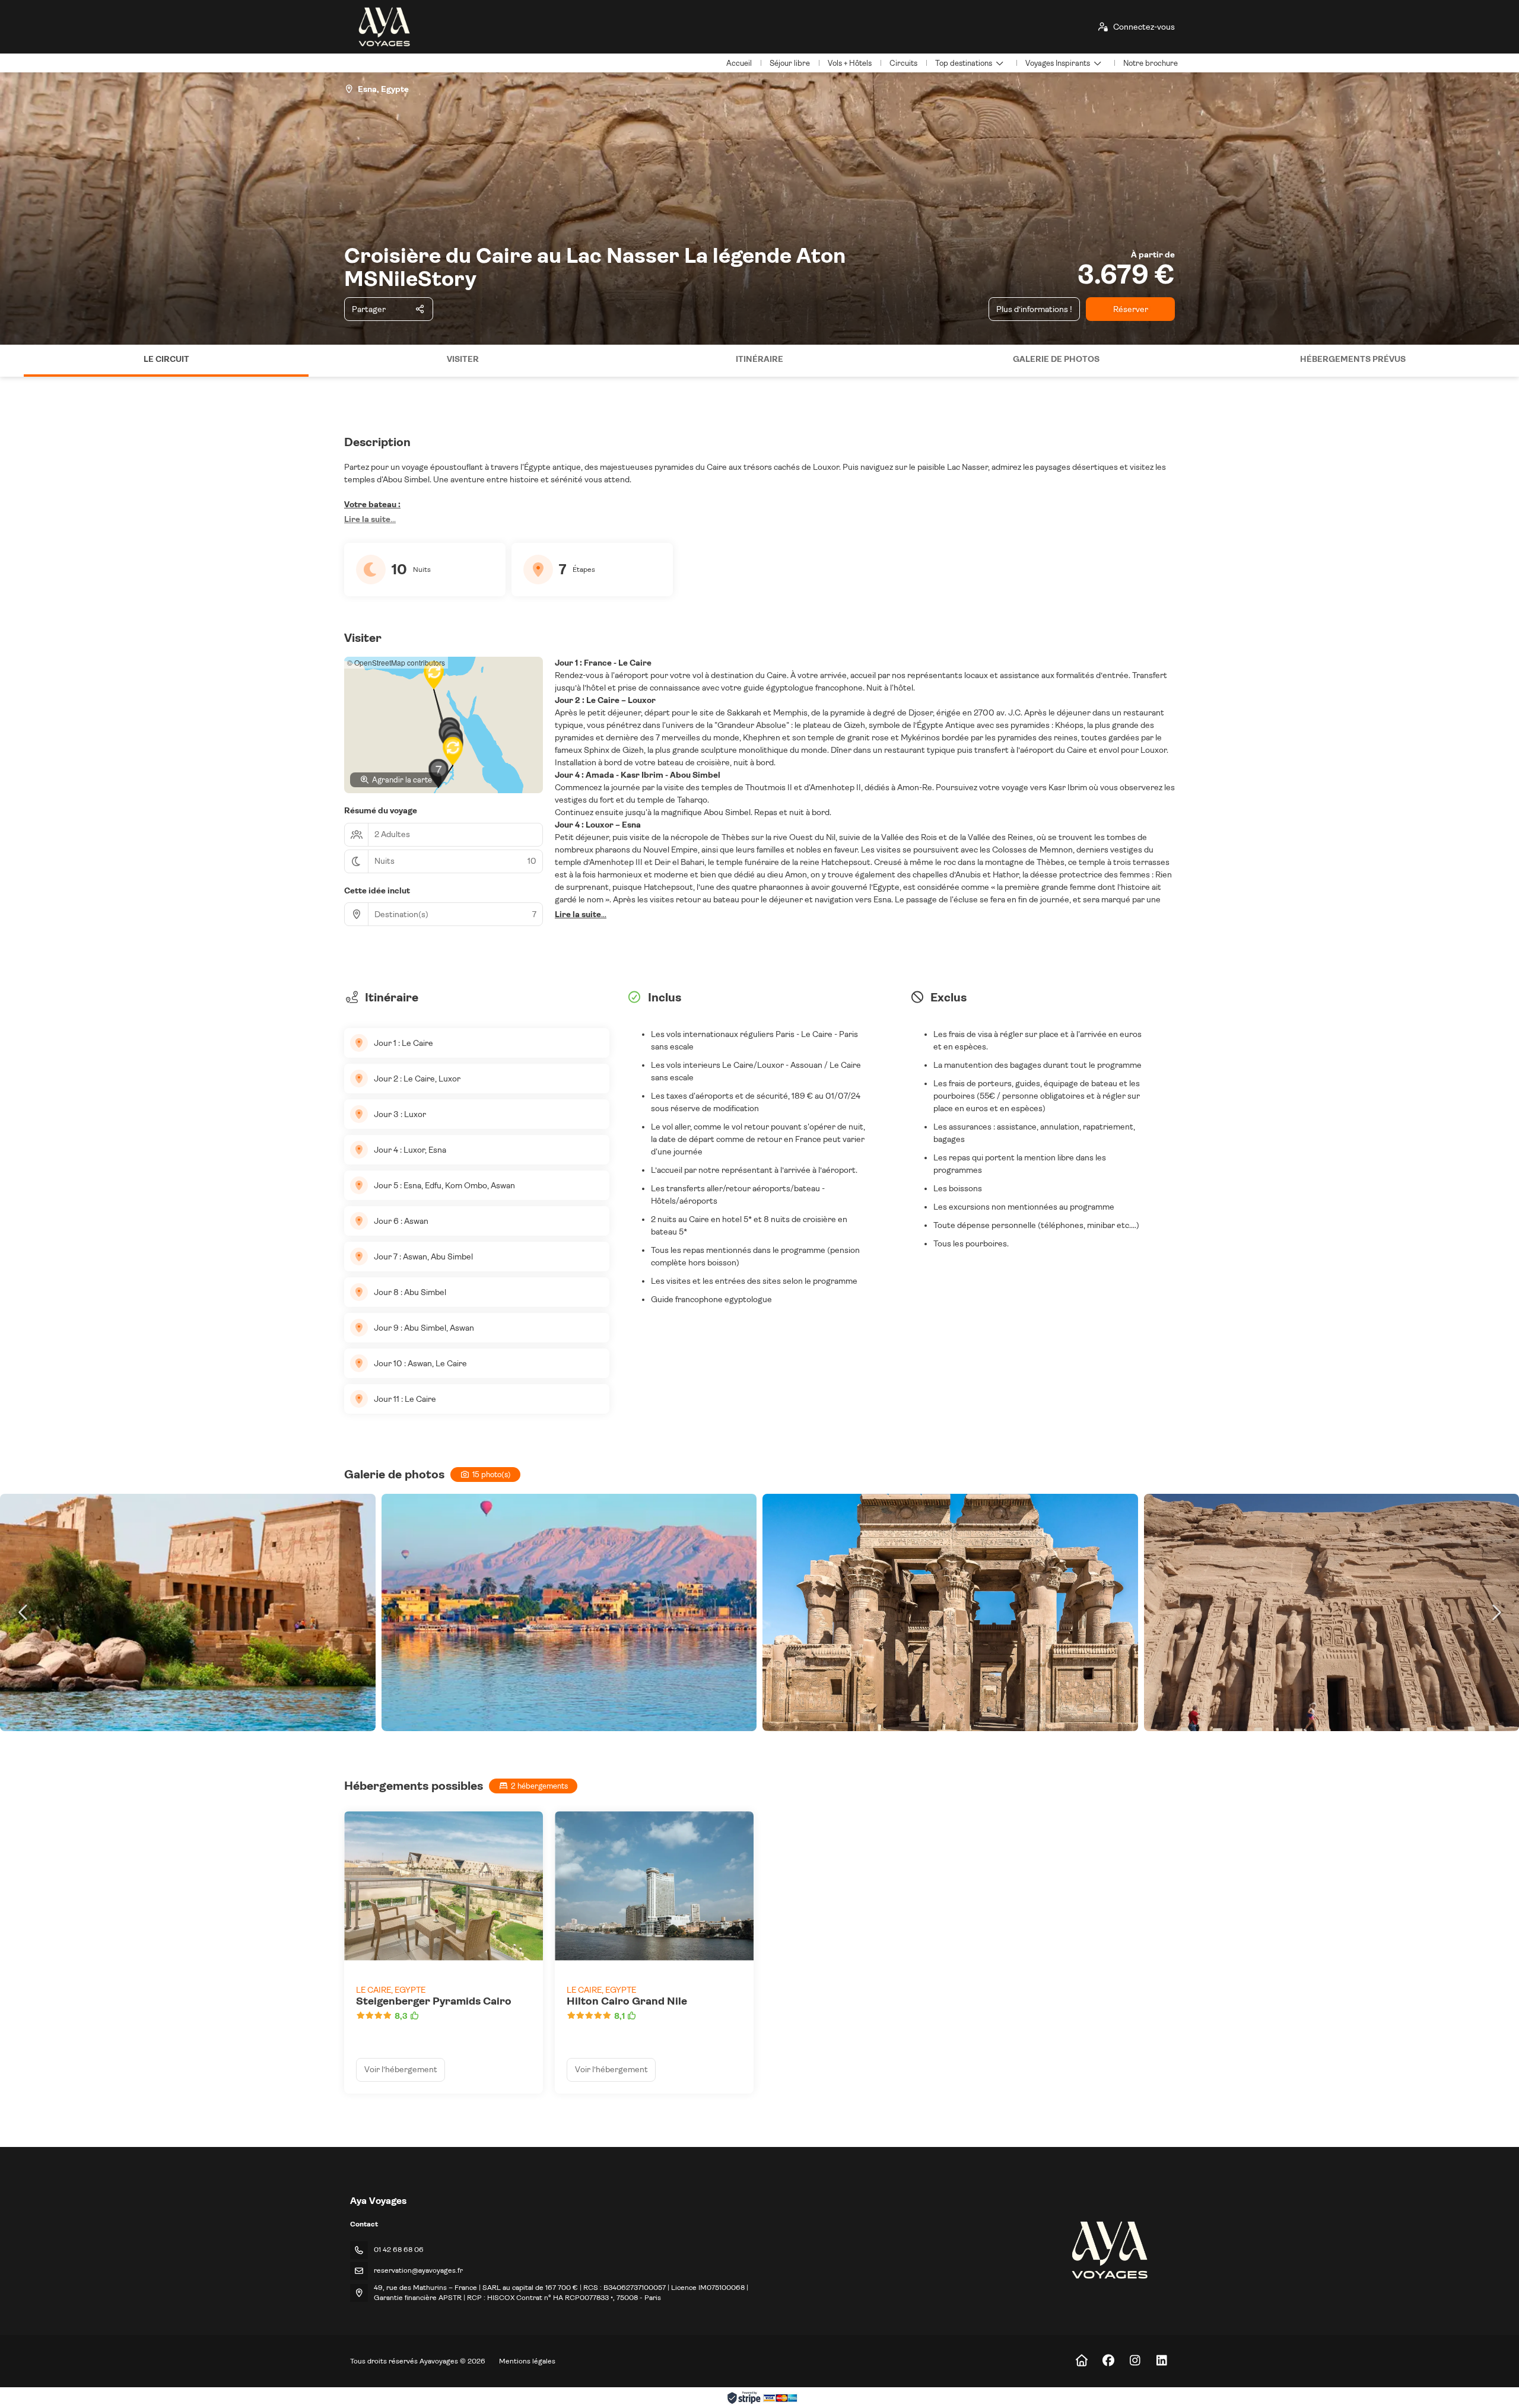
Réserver (1131, 309)
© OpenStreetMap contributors (396, 662)
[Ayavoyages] (1109, 2250)
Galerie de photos (1056, 359)
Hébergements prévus (1353, 359)
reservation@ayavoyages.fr (418, 2270)
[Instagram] (1135, 2361)
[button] (12, 361)
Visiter (463, 359)
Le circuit (166, 359)
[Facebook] (1108, 2361)
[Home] (1081, 2361)
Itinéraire (759, 359)
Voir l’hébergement (401, 2069)
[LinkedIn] (1162, 2361)
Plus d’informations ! (1034, 309)
